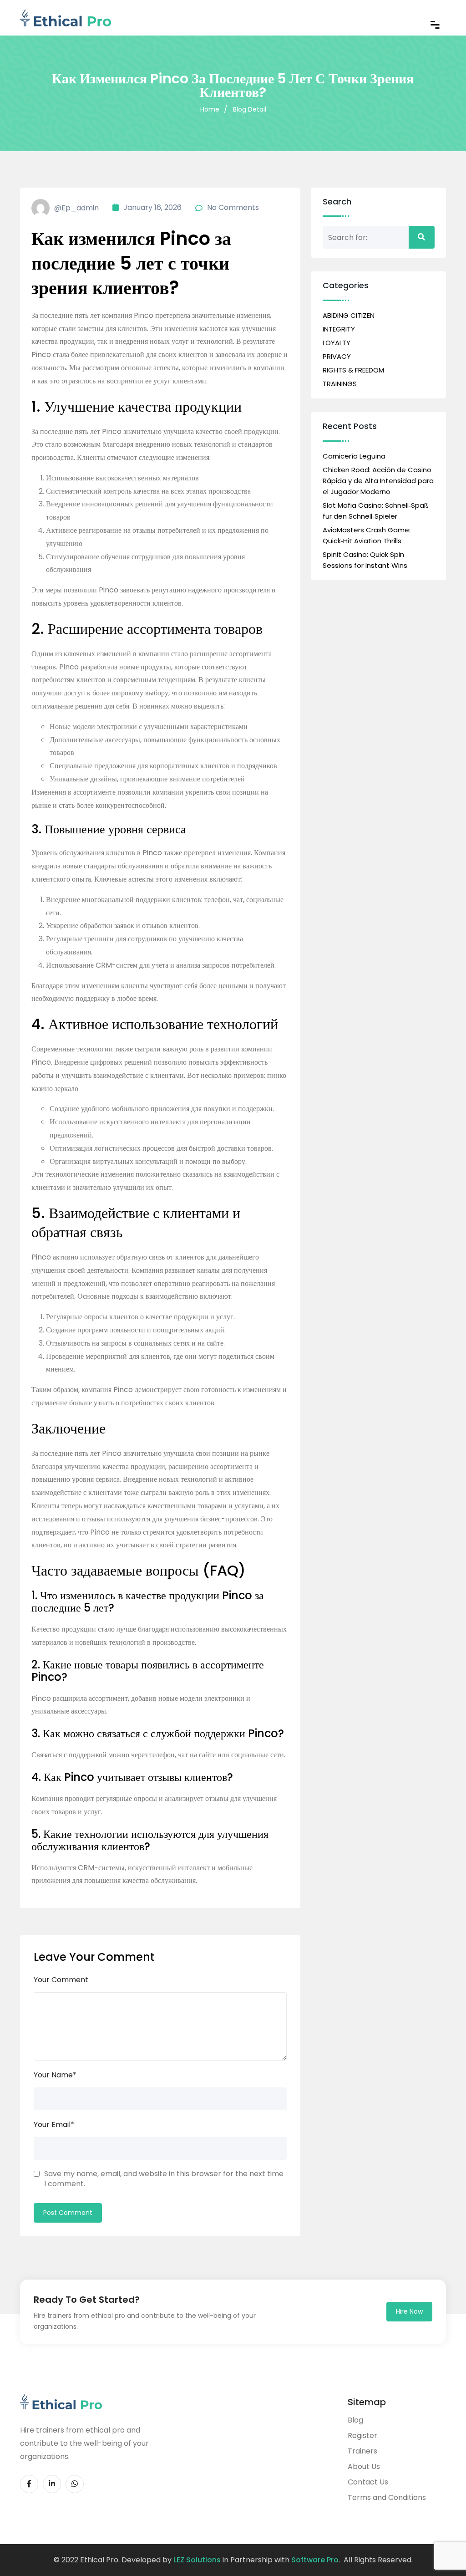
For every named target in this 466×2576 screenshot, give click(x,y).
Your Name (55, 2075)
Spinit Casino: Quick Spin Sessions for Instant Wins (365, 560)
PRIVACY (337, 356)
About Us (364, 2466)
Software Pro (315, 2560)
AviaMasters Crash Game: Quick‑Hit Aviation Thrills (367, 535)
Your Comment (61, 1980)
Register (362, 2436)
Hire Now (409, 2311)
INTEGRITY (339, 329)
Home (210, 109)
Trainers (362, 2451)
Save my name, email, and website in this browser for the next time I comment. (164, 2179)
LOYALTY (337, 343)
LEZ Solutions (197, 2560)
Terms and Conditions (387, 2497)
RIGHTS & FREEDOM (353, 370)
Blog (355, 2420)
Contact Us (368, 2482)
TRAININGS (340, 384)
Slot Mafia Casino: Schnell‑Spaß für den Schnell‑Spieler (376, 511)
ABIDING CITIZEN (349, 315)
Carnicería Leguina (354, 456)
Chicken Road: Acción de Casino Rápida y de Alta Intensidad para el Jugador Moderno (378, 481)
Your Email (54, 2125)
